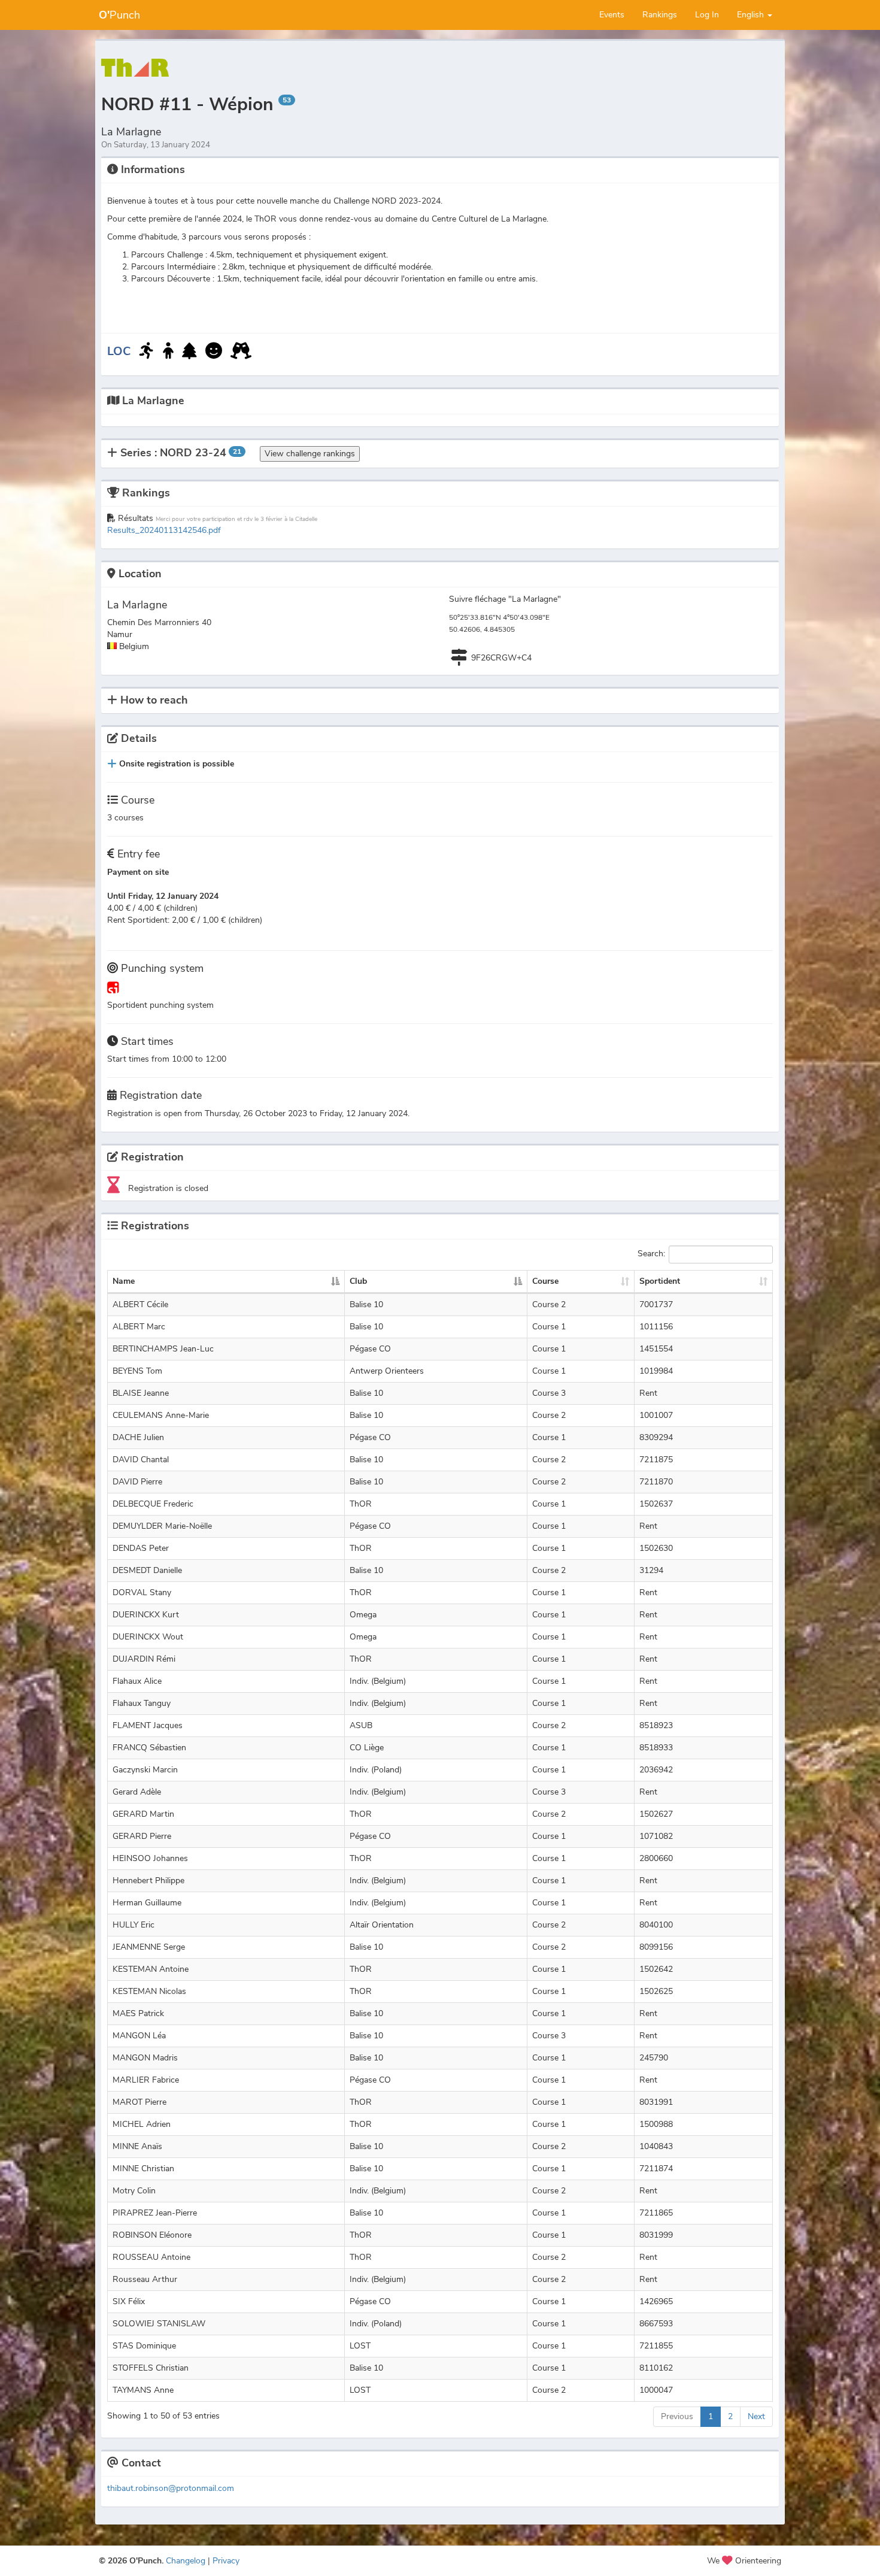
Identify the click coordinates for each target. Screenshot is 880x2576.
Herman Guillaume (147, 1903)
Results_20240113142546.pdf (164, 530)
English (752, 15)
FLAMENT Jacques (148, 1725)
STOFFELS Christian (151, 2368)
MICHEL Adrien (142, 2124)
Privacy (226, 2561)
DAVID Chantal (141, 1460)
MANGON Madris (145, 2058)
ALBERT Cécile (140, 1304)
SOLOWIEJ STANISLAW (159, 2324)
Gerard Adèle (137, 1792)
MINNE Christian (143, 2169)
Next (756, 2416)
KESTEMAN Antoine (151, 1969)
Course (545, 1281)
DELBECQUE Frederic (153, 1504)
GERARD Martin (143, 1814)
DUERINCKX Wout (148, 1637)
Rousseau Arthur (145, 2279)
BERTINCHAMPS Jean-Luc (163, 1349)
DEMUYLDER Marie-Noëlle (162, 1526)
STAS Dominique (144, 2346)
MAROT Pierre (139, 2102)
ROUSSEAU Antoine (151, 2257)
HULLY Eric (133, 1925)
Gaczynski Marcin (145, 1770)
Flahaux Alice (137, 1681)
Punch (119, 15)
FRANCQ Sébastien (149, 1748)
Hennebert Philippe (148, 1881)
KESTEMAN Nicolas (149, 1991)
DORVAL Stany (142, 1592)
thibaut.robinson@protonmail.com (171, 2488)
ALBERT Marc (139, 1327)
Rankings (660, 15)
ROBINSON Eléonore (152, 2235)
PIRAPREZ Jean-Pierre (155, 2213)
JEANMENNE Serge (149, 1947)
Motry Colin (134, 2191)
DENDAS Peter (141, 1548)
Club (358, 1281)
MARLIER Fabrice (146, 2080)
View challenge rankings (310, 454)
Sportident (660, 1281)
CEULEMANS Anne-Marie (161, 1415)
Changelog (186, 2561)
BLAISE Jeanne (141, 1393)
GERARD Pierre (142, 1836)
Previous (677, 2416)
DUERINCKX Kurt (146, 1615)
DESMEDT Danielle (147, 1570)
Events (612, 15)
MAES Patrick (138, 2013)
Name (124, 1281)
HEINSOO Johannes (150, 1858)
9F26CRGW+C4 (501, 658)
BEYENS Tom (137, 1371)
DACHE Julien (138, 1437)
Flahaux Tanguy (142, 1703)
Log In (707, 15)
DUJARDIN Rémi (144, 1659)
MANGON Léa (139, 2036)
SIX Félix (129, 2301)
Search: (651, 1254)
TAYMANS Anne (143, 2390)
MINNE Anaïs (137, 2146)
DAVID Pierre (137, 1482)
